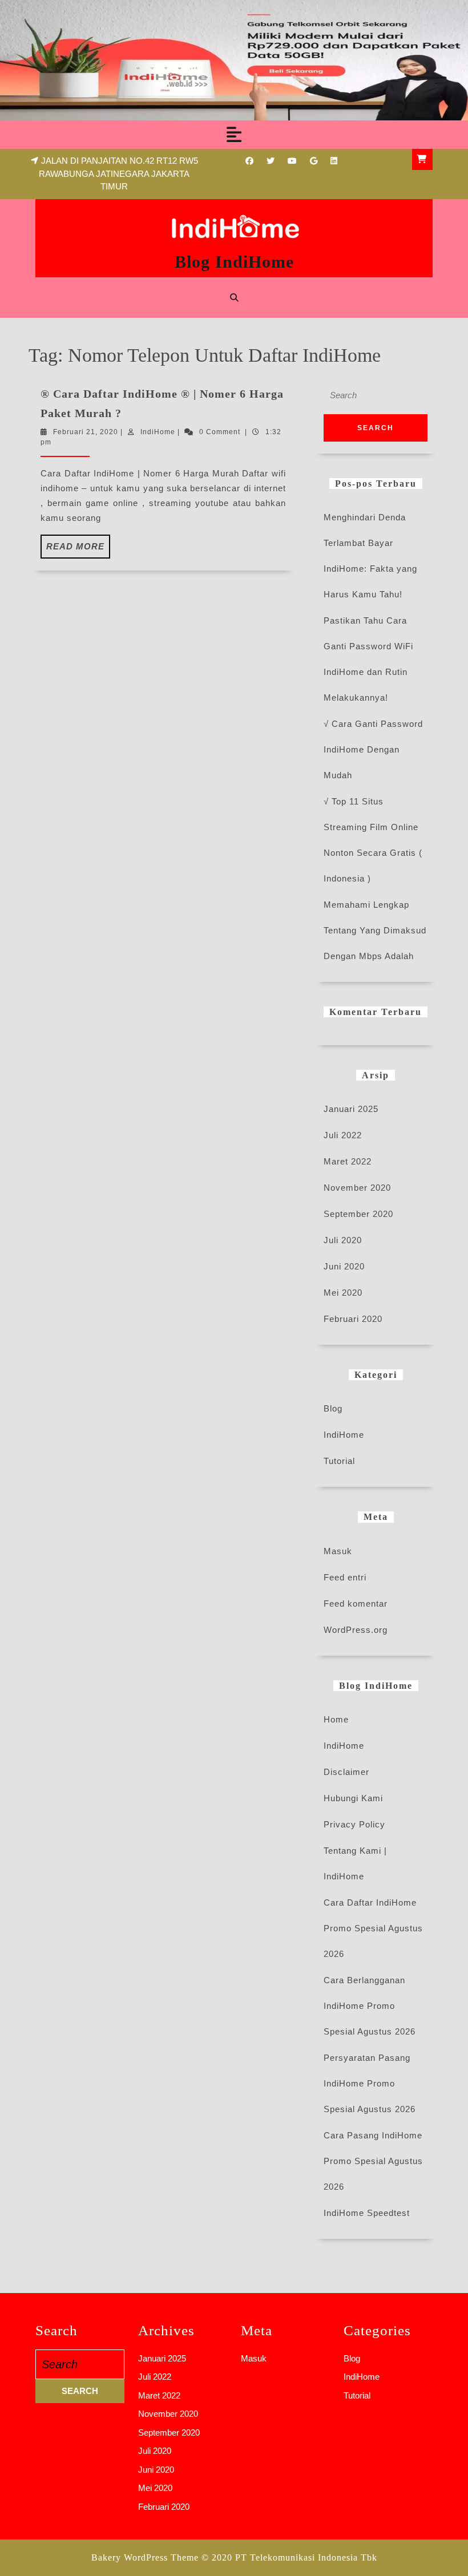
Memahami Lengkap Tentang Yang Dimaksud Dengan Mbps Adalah (375, 930)
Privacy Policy (354, 1824)
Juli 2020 (343, 1240)
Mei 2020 (343, 1293)
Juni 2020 (344, 1266)
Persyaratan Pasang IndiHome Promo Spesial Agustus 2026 (370, 2083)
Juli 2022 (343, 1135)
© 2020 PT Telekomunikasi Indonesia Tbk (289, 2557)
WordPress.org (356, 1630)
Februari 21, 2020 (86, 432)
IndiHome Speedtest (367, 2213)
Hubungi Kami (353, 1798)
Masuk (338, 1551)
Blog (333, 1408)
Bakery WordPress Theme (145, 2557)
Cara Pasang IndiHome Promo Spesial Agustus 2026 (373, 2161)
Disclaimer (346, 1772)
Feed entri (345, 1577)
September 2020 (358, 1214)
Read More (78, 550)
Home (336, 1719)
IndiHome (158, 432)
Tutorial (339, 1461)
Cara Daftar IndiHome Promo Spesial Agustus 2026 (373, 1928)
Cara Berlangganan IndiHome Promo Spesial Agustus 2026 (370, 2006)
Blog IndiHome (234, 262)
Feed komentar (356, 1604)
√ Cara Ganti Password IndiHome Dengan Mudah (373, 749)
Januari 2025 (351, 1109)
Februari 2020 (353, 1319)
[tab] (234, 135)
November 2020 (357, 1188)
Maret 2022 (348, 1161)
